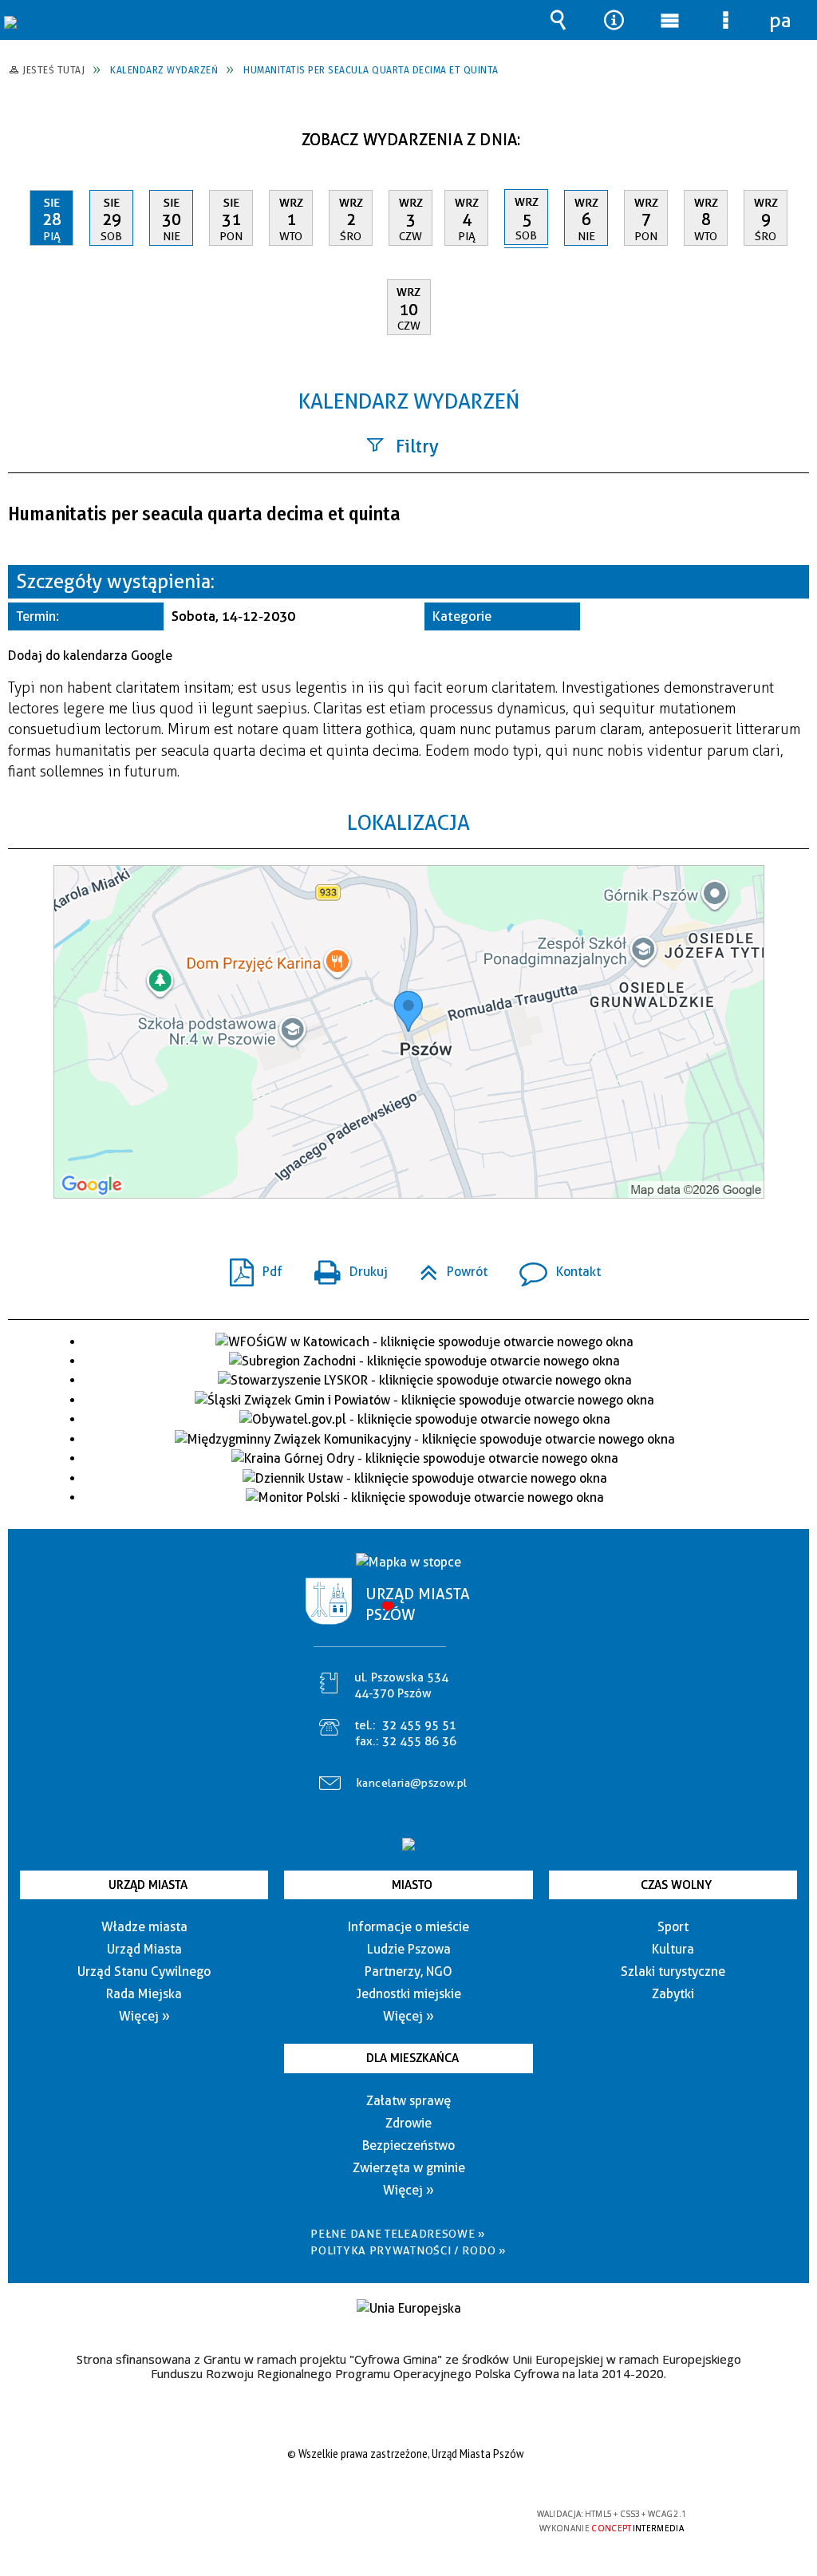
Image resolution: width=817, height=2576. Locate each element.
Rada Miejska (144, 1994)
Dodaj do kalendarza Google (90, 656)
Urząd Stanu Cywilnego (144, 1972)
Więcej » (144, 2016)
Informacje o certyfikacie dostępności (202, 2525)
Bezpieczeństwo (408, 2145)
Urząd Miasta (148, 1885)
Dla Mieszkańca (412, 2058)
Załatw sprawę (408, 2101)
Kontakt (554, 1267)
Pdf (250, 1267)
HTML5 (380, 2521)
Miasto (412, 1885)
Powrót (447, 1267)
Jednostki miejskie (409, 1994)
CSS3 (404, 2521)
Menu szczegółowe (725, 20)
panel (781, 20)
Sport (673, 1927)
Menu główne (669, 20)
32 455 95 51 (419, 1725)
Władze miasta (144, 1927)
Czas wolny (676, 1885)
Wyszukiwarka (558, 20)
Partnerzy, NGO (408, 1972)
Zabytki (673, 1994)
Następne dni (795, 134)
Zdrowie (408, 2123)
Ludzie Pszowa (409, 1949)
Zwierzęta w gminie (409, 2168)
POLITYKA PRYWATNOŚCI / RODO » (408, 2250)
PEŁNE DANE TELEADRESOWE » (398, 2234)
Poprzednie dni (28, 134)
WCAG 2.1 (454, 2520)
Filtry (417, 446)
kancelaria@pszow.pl (412, 1783)
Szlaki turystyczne (673, 1972)
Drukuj (345, 1267)
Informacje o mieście (408, 1927)
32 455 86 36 (419, 1741)
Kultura (673, 1949)
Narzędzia (614, 20)
